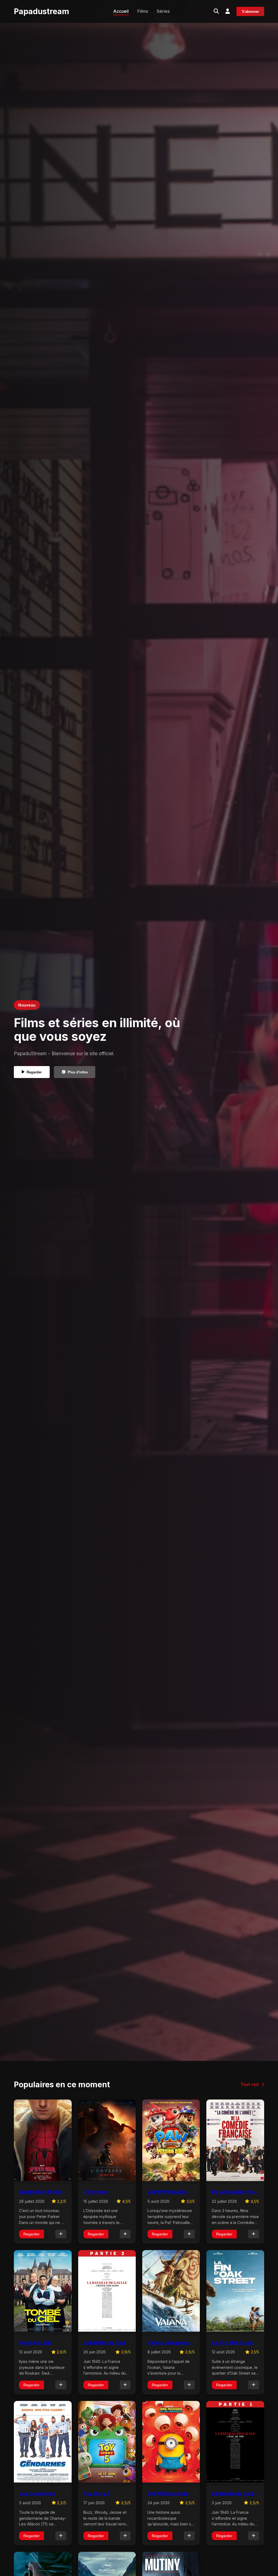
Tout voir (250, 2084)
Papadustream (42, 11)
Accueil (121, 11)
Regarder (34, 1072)
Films (143, 11)
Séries (163, 11)
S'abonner (250, 12)
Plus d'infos (78, 1072)
